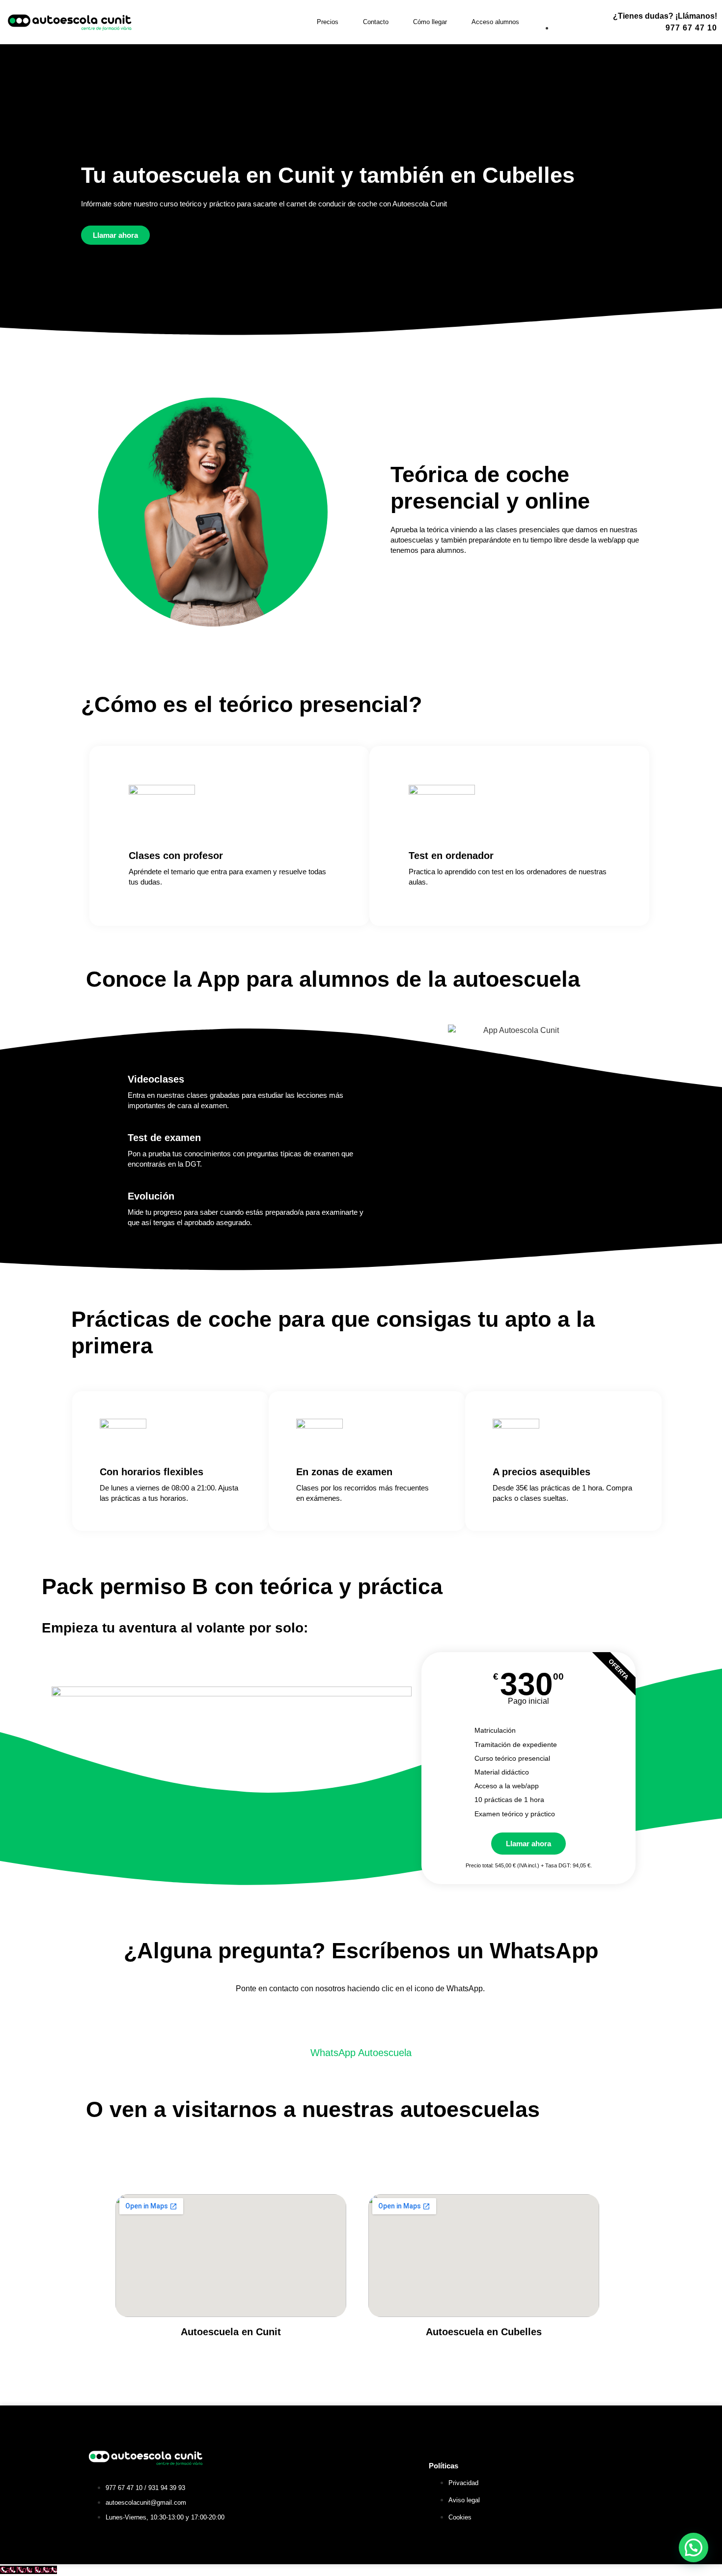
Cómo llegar (430, 22)
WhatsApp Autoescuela (361, 2053)
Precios (328, 22)
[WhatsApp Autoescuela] (361, 2024)
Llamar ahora (528, 1844)
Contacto (376, 22)
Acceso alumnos (495, 22)
